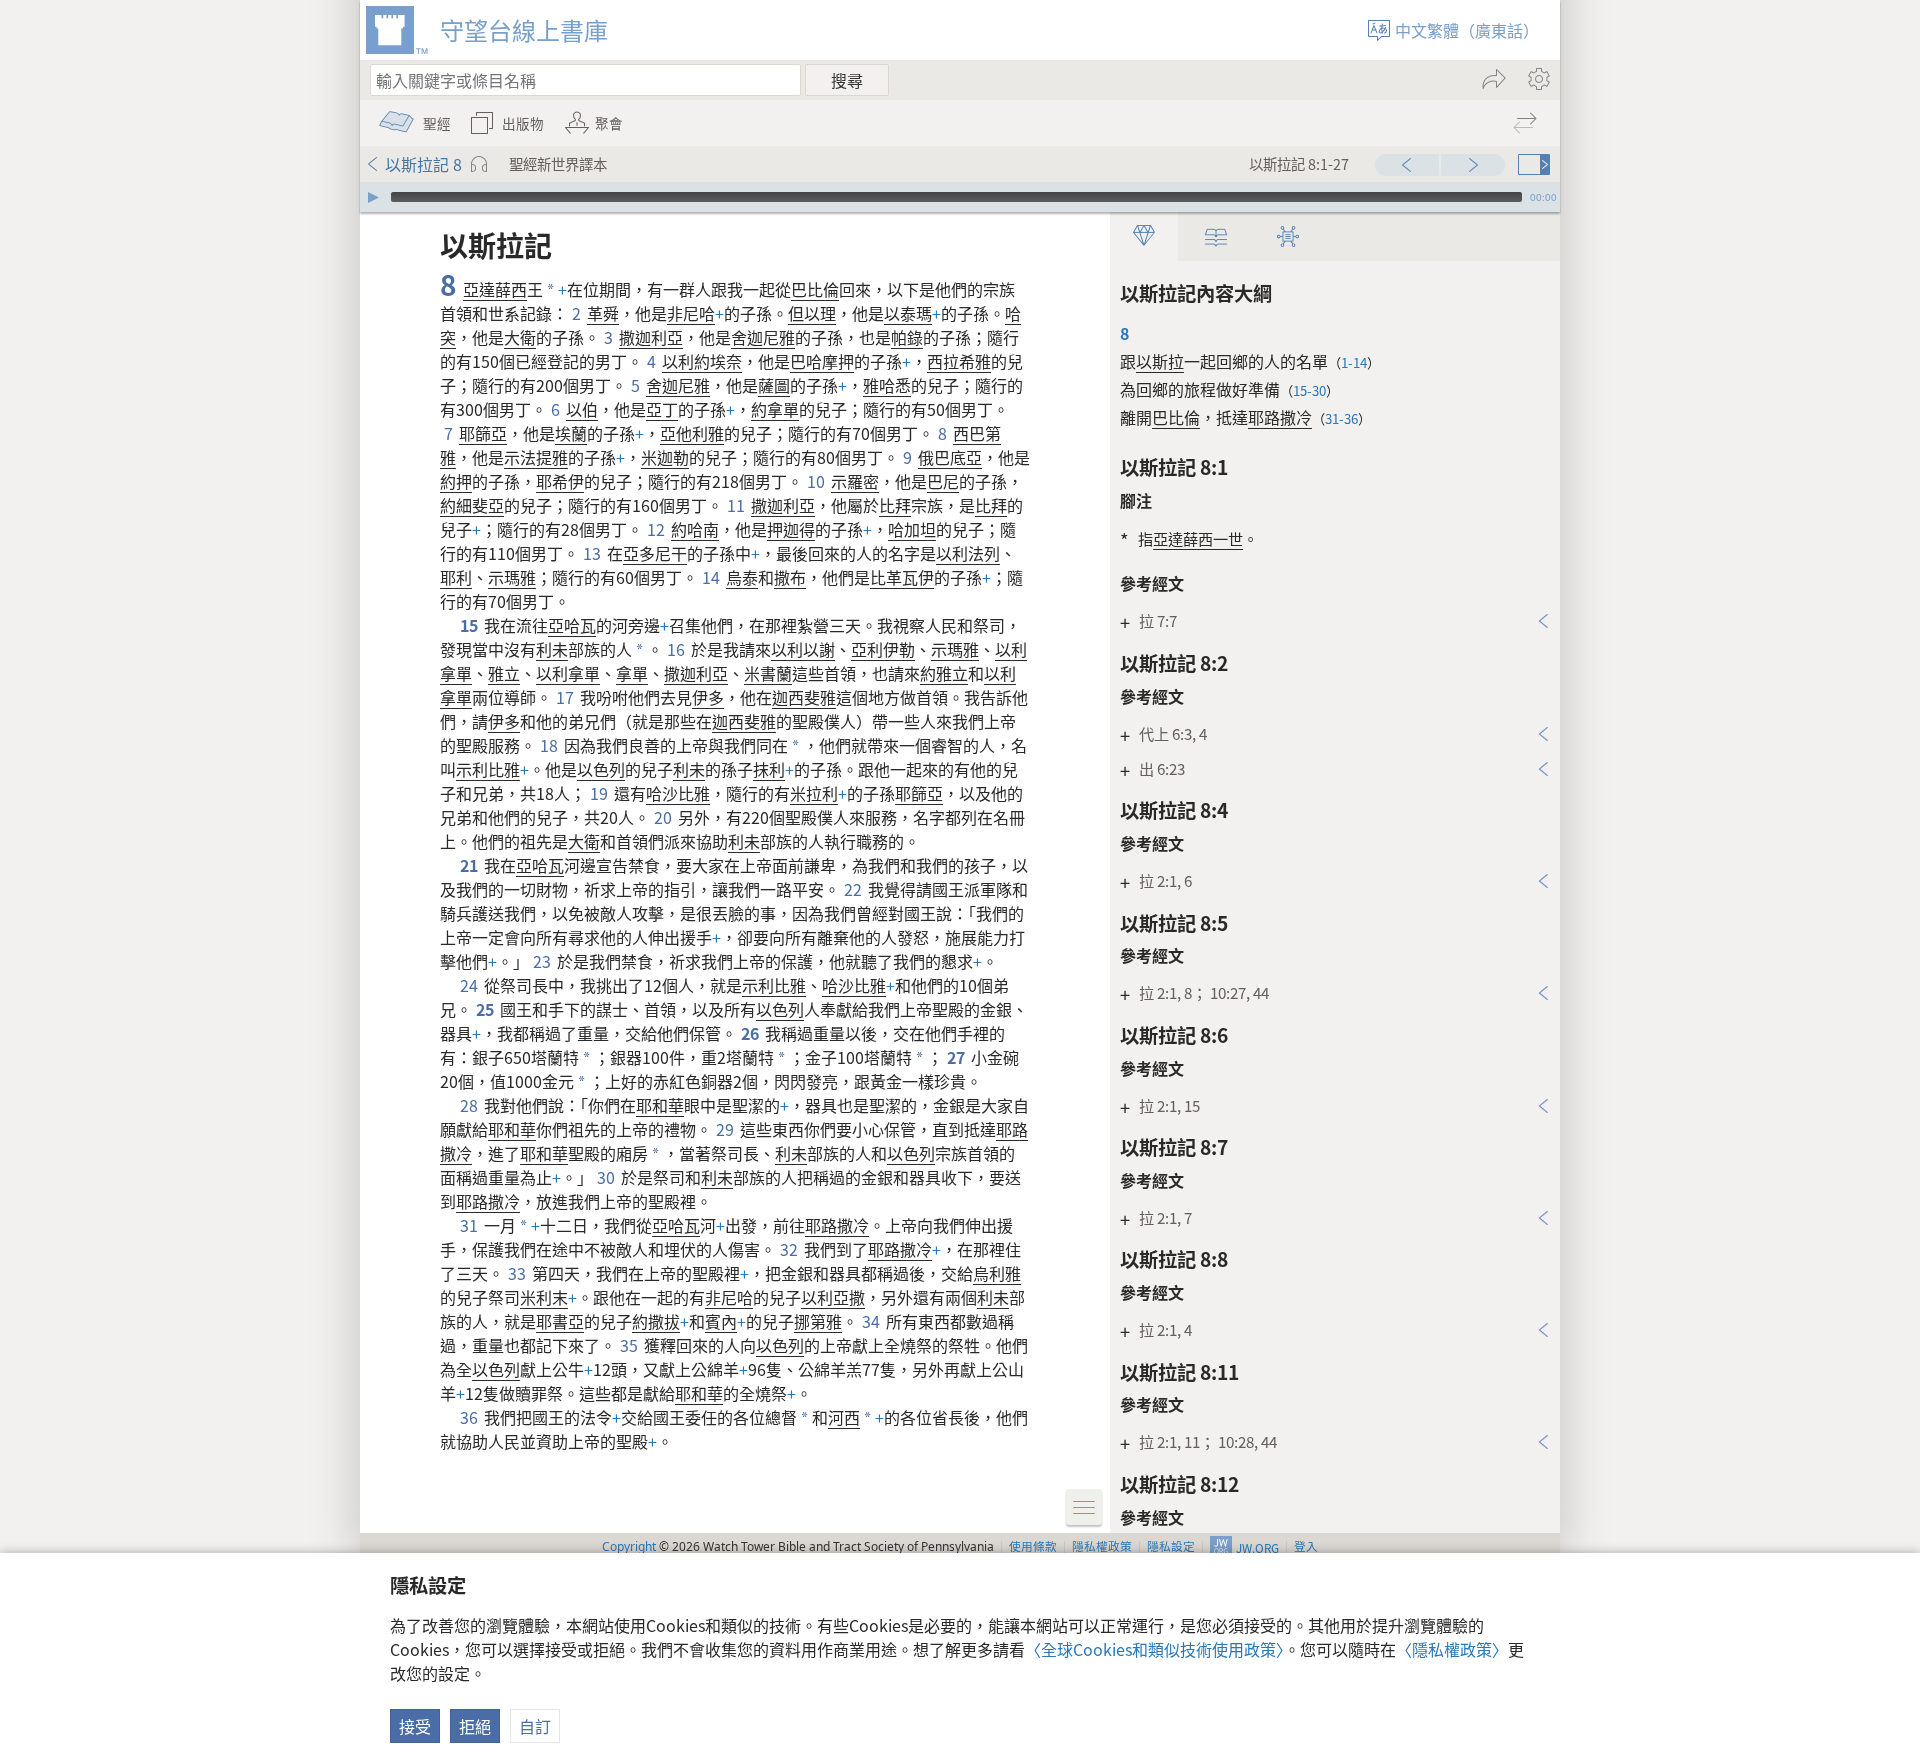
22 (854, 889)
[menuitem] (1537, 79)
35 (630, 1345)
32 (790, 1249)
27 (957, 1057)
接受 (415, 1726)
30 (607, 1177)
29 (726, 1129)
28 (470, 1105)
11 (737, 505)
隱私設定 (1171, 1545)
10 (817, 481)
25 (486, 1009)
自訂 (535, 1726)
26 (751, 1033)
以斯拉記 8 (423, 164)
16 (677, 649)
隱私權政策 (1102, 1545)
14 (712, 577)
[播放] (373, 197)
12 (657, 529)
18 (550, 745)
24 (470, 985)
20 (664, 817)
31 (470, 1225)
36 (470, 1417)
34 (872, 1321)
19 (600, 793)
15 (470, 625)
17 (566, 697)
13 (593, 553)
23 (543, 961)
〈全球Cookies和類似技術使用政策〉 (1154, 1649)
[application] (960, 197)
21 (470, 865)
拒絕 (475, 1726)
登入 (1306, 1545)
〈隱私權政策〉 (1452, 1649)
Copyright (629, 1546)
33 (518, 1273)
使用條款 (1033, 1545)
